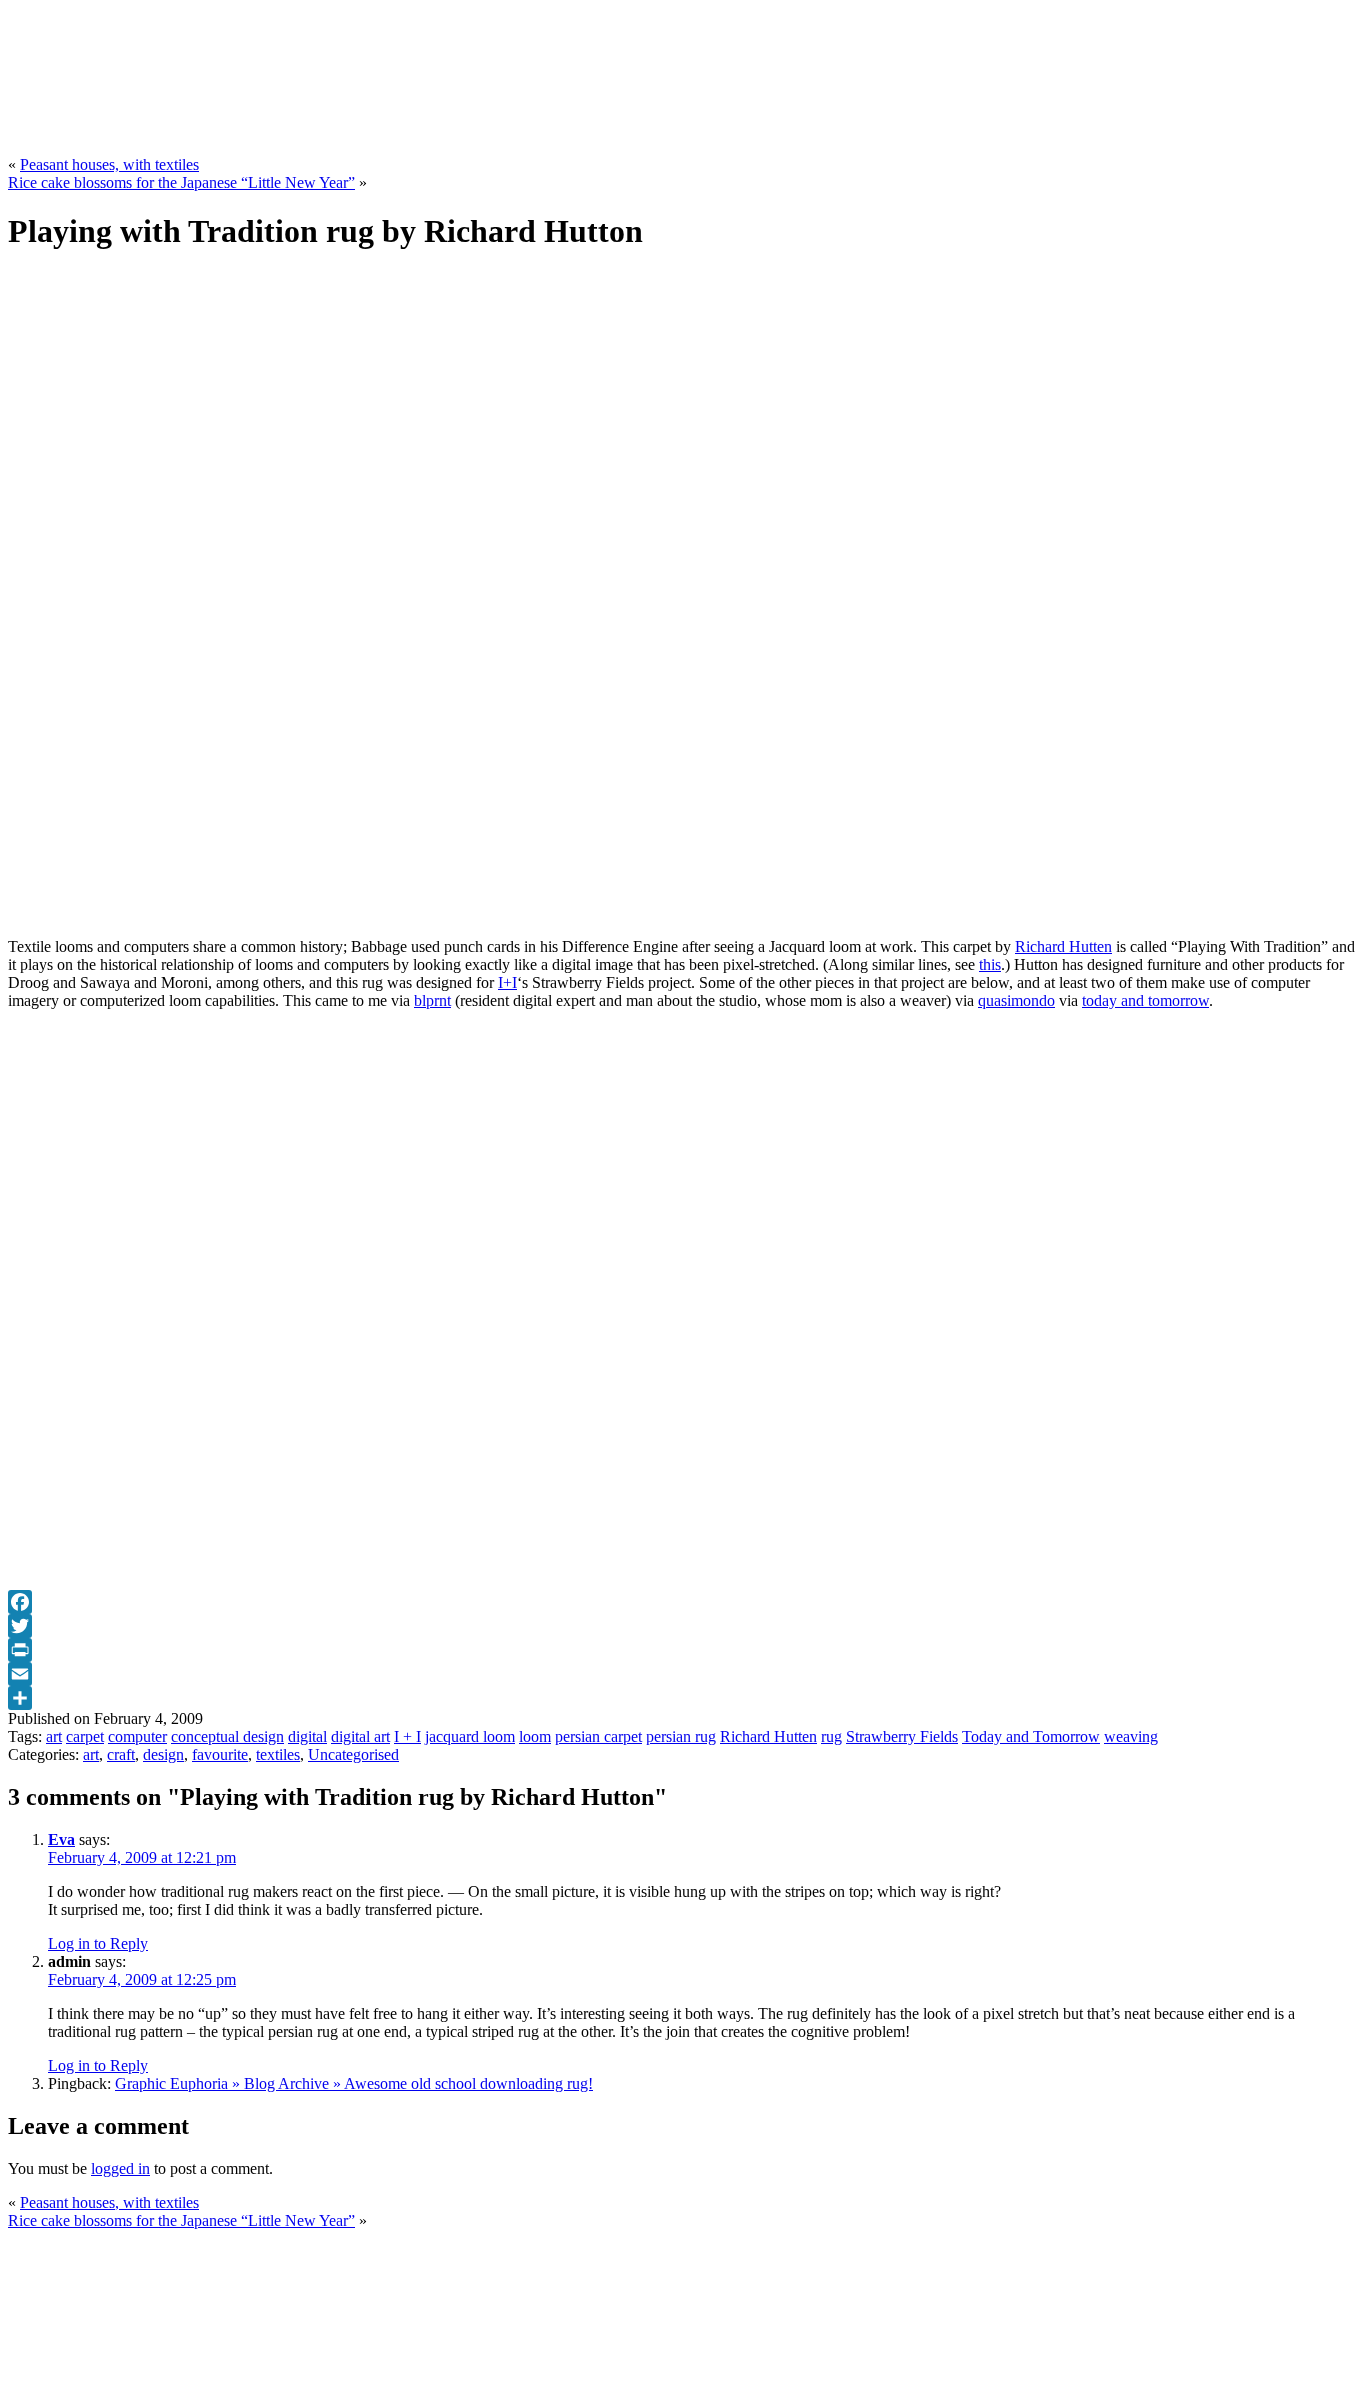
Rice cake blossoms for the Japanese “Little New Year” (181, 182)
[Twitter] (683, 1626)
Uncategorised (353, 1754)
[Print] (683, 1650)
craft (121, 1754)
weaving (1131, 1736)
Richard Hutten (1063, 946)
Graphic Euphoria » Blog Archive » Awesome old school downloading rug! (354, 2083)
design (163, 1754)
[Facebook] (683, 1602)
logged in (120, 2168)
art (54, 1736)
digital (307, 1736)
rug (831, 1736)
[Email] (683, 1674)
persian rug (681, 1736)
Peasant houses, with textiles (109, 164)
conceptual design (227, 1736)
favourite (220, 1754)
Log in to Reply (98, 1943)
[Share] (683, 1698)
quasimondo (1016, 1000)
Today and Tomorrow (1031, 1736)
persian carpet (598, 1736)
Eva (61, 1839)
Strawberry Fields (902, 1736)
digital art (360, 1736)
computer (137, 1736)
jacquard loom (470, 1736)
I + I (407, 1736)
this (990, 964)
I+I (507, 982)
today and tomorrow (1145, 1000)
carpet (85, 1736)
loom (535, 1736)
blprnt (432, 1000)
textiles (278, 1754)
